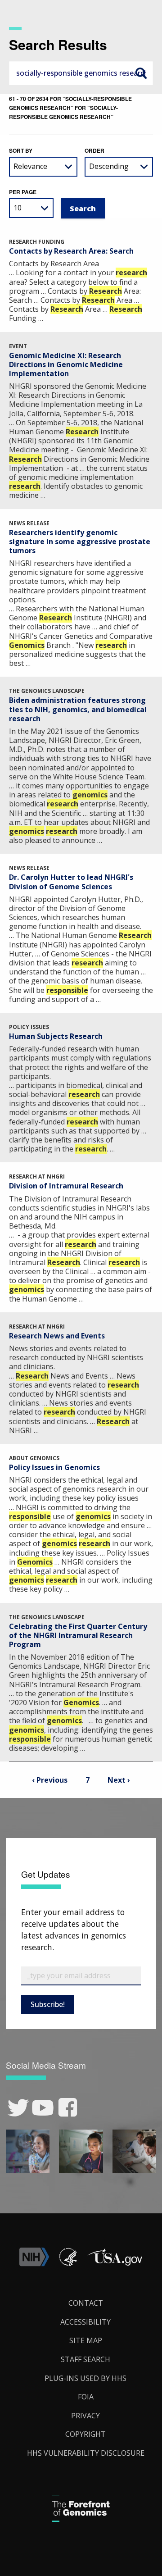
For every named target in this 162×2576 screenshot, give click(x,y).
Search (141, 73)
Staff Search (85, 2359)
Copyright (85, 2434)
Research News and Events (57, 1336)
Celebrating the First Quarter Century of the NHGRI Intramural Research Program (78, 1635)
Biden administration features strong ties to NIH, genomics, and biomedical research (78, 709)
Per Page (23, 192)
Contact (86, 2303)
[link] (18, 2108)
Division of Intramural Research (66, 1186)
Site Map (86, 2340)
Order (94, 150)
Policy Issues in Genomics (54, 1467)
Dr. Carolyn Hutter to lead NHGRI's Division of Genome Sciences (71, 882)
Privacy (85, 2416)
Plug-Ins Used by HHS (85, 2378)
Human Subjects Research (56, 1036)
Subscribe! (48, 2004)
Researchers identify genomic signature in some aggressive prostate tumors (80, 542)
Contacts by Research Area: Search (71, 251)
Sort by (21, 150)
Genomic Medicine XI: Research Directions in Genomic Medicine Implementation (66, 364)
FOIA (86, 2397)
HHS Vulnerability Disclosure (86, 2453)
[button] (115, 2264)
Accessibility (85, 2322)
